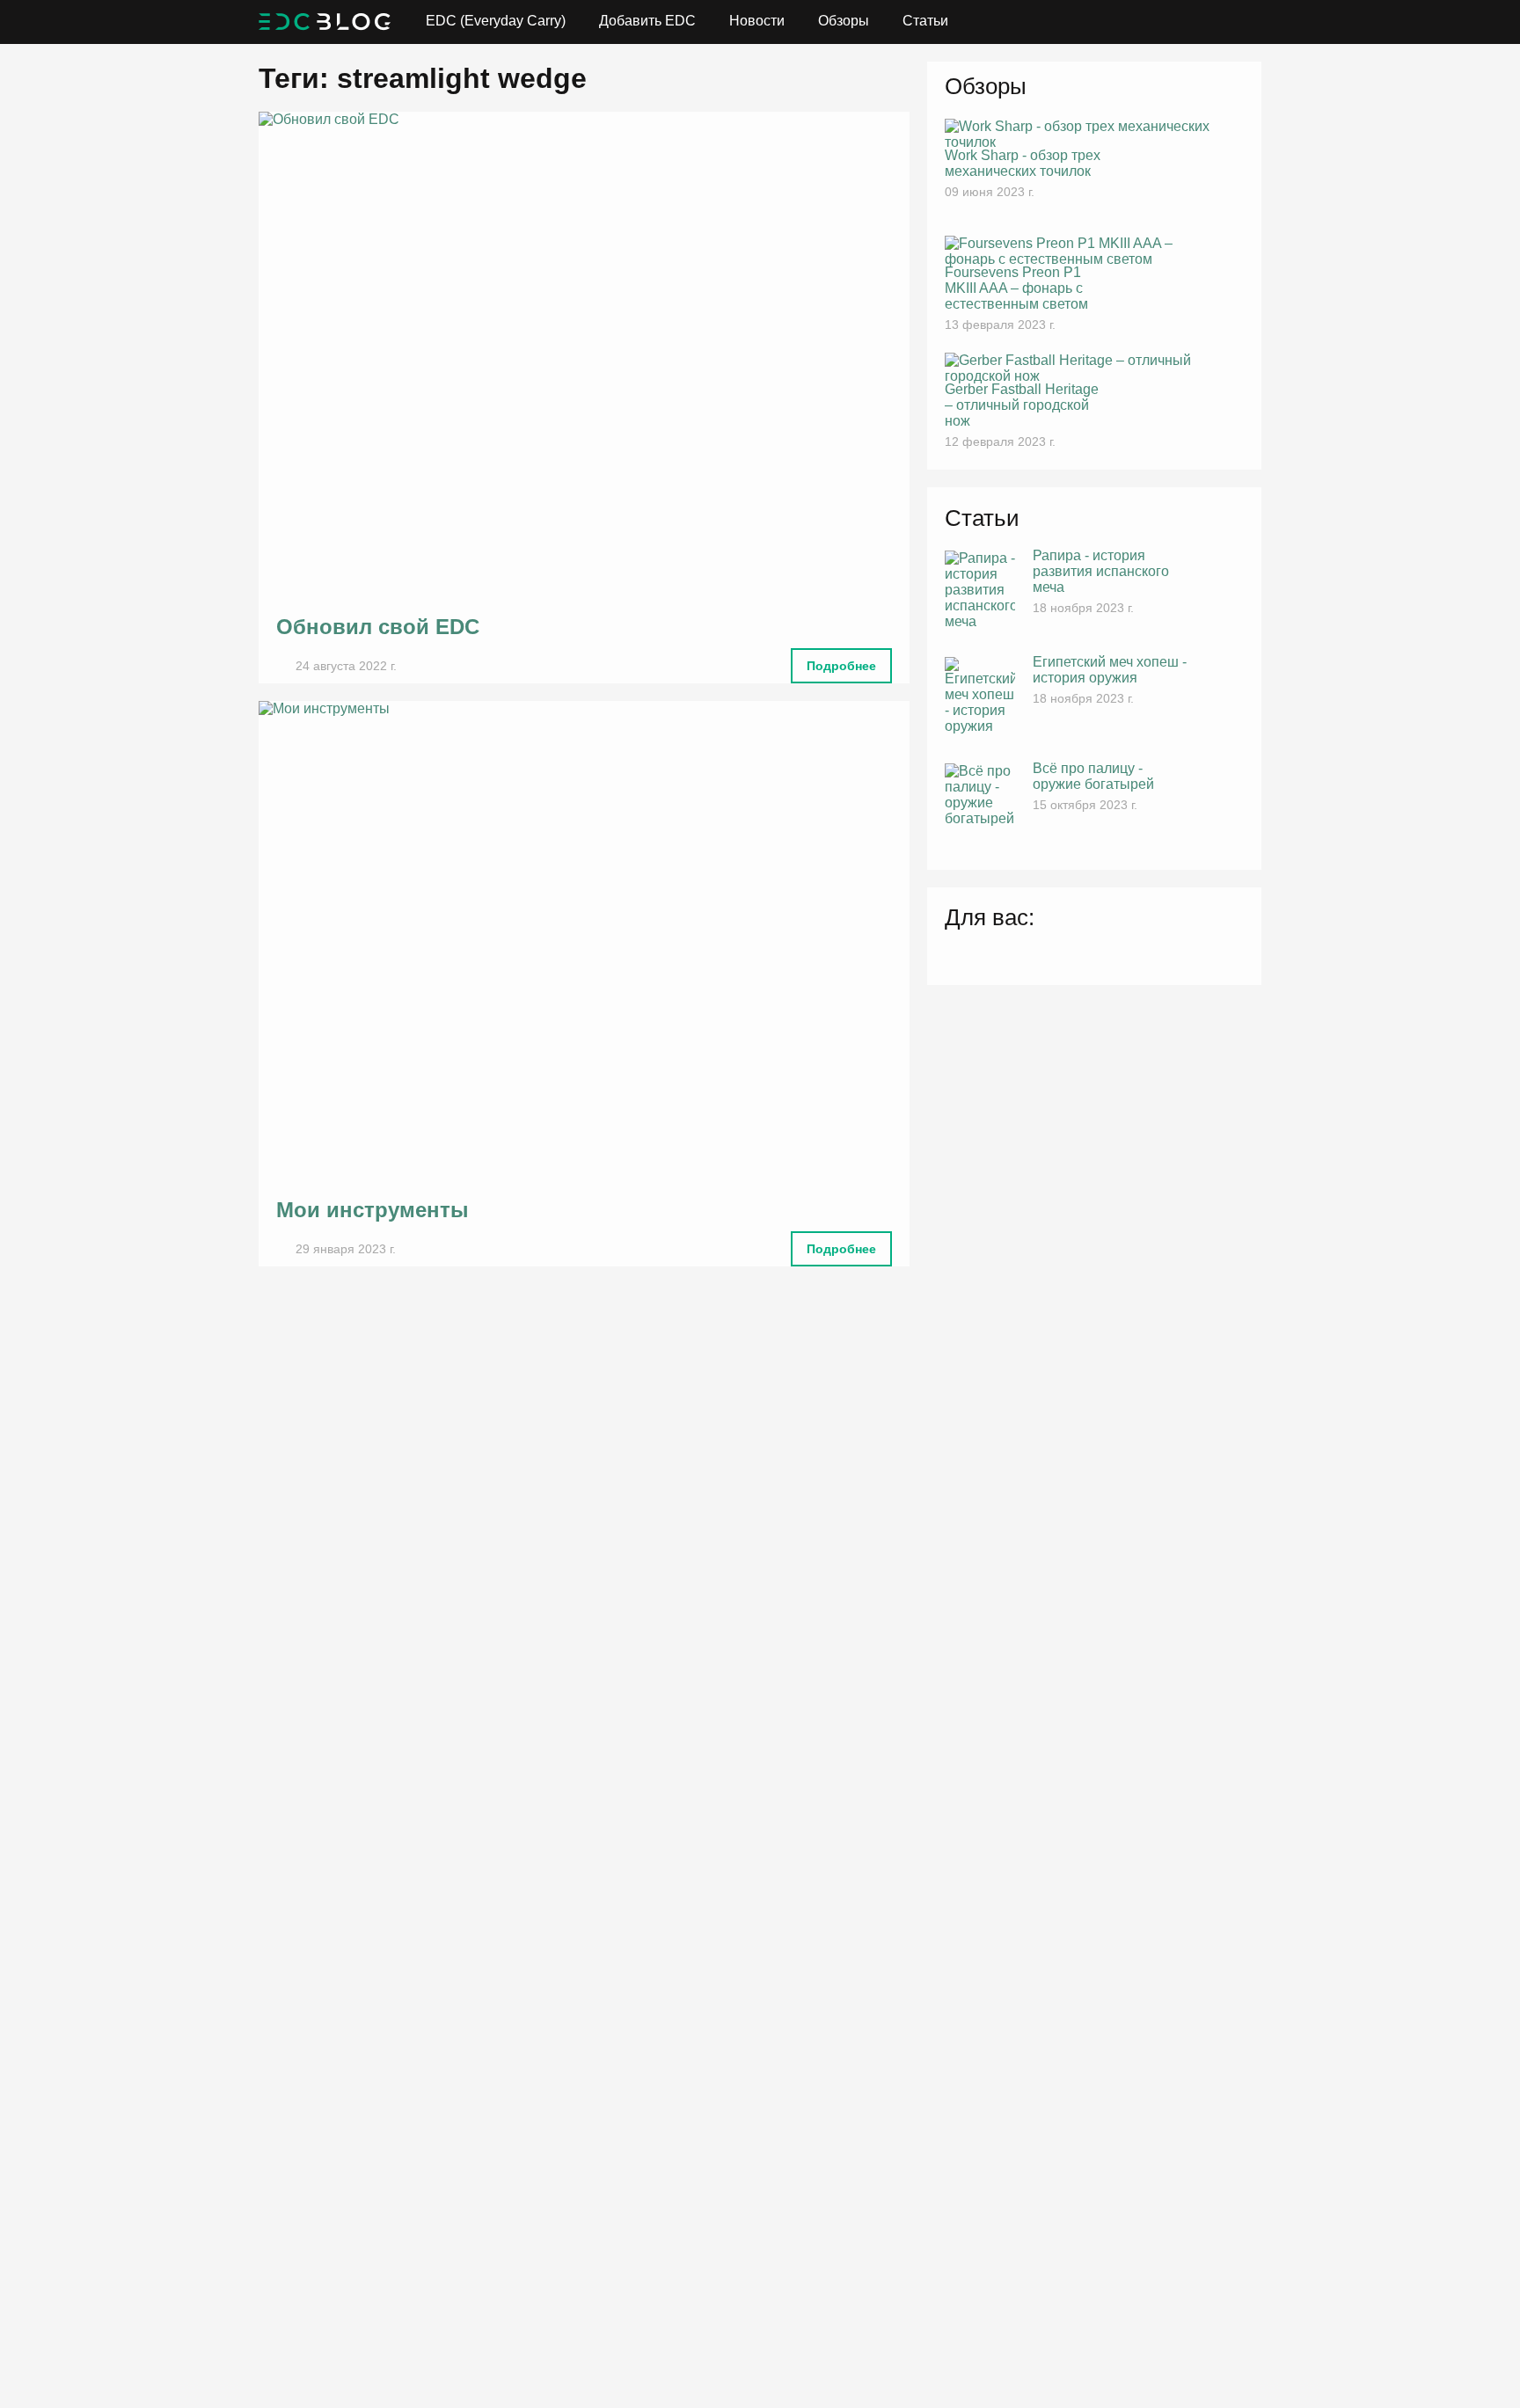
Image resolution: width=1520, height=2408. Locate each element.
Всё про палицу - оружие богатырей (1093, 776)
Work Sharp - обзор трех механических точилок (1023, 163)
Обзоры (844, 21)
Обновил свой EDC (378, 627)
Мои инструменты (373, 1210)
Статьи (925, 21)
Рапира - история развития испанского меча (1101, 571)
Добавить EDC (647, 21)
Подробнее (841, 666)
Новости (757, 21)
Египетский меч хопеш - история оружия (1110, 670)
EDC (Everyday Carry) (496, 21)
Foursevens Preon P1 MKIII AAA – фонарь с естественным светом (1016, 288)
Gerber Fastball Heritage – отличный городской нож (1022, 405)
